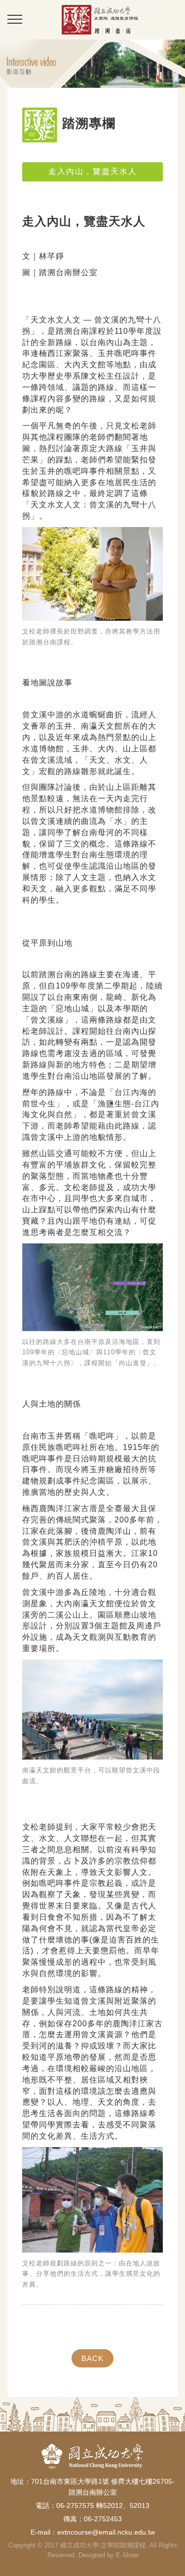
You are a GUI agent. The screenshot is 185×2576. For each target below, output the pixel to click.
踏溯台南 (100, 19)
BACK (92, 2358)
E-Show (127, 2555)
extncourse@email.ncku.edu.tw (106, 2532)
